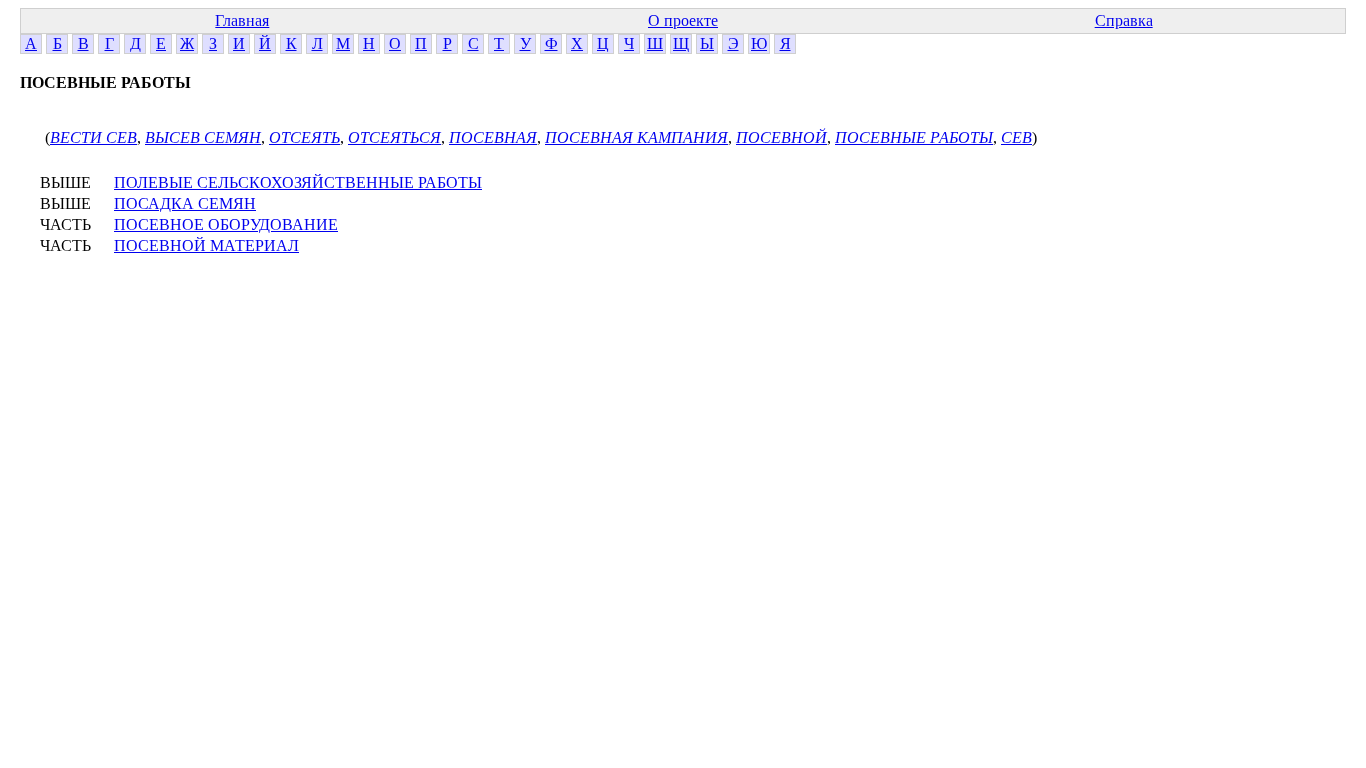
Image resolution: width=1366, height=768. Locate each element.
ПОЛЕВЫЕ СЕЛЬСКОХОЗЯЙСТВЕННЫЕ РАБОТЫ (298, 182)
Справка (1124, 20)
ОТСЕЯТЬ (304, 137)
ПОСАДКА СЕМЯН (185, 203)
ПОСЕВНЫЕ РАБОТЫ (914, 137)
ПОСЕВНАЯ (493, 137)
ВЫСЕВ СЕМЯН (203, 137)
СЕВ (1016, 137)
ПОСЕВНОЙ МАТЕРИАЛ (206, 245)
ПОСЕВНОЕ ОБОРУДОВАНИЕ (226, 224)
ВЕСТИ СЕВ (93, 137)
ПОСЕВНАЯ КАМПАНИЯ (636, 137)
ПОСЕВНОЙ (781, 137)
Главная (242, 20)
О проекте (683, 20)
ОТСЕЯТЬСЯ (394, 137)
